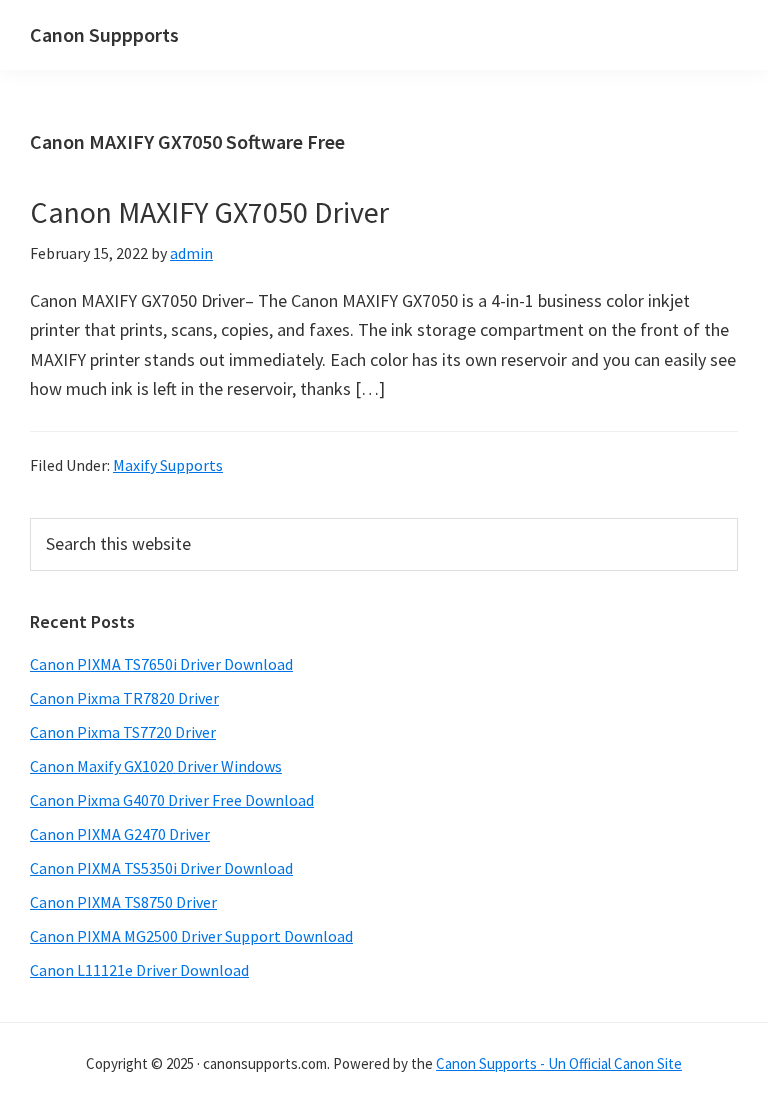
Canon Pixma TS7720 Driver (123, 732)
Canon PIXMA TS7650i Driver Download (161, 664)
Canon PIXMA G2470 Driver (120, 834)
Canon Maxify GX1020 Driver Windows (156, 766)
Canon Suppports (104, 34)
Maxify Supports (168, 465)
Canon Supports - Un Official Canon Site (559, 1063)
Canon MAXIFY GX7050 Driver (209, 212)
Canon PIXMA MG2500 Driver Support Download (191, 936)
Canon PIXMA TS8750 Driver (123, 902)
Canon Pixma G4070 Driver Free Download (172, 800)
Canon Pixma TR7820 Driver (124, 698)
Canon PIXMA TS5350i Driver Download (161, 868)
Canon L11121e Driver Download (139, 970)
